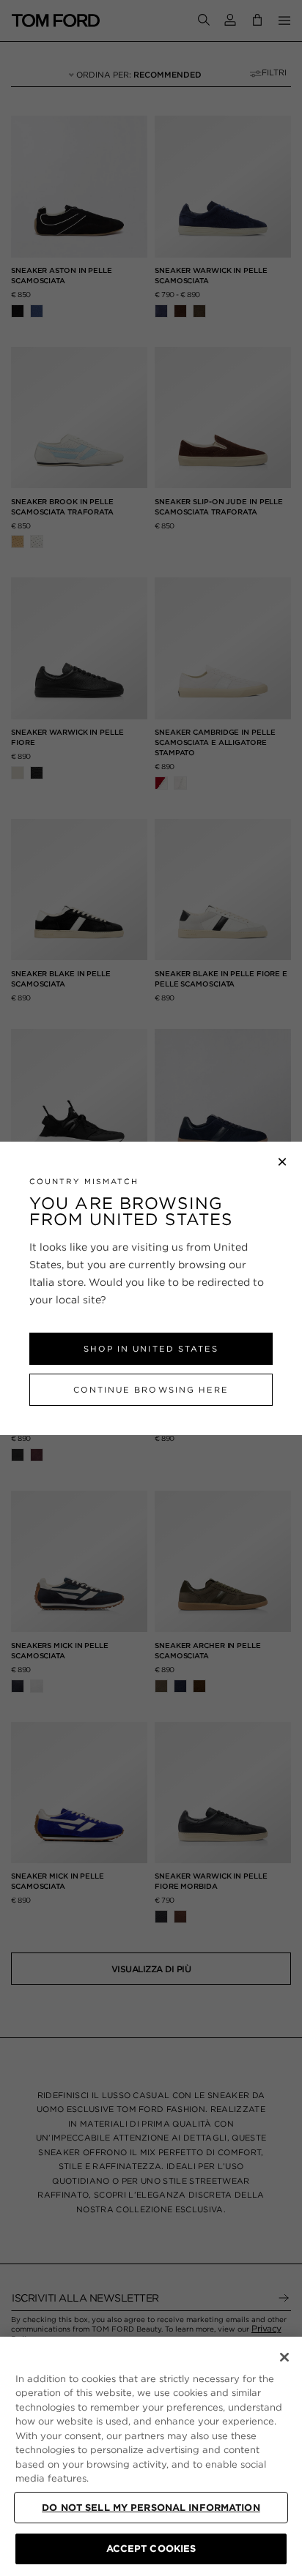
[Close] (284, 2357)
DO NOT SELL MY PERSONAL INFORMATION (151, 2508)
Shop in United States (151, 1349)
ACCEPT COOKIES (151, 2549)
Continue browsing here (151, 1390)
